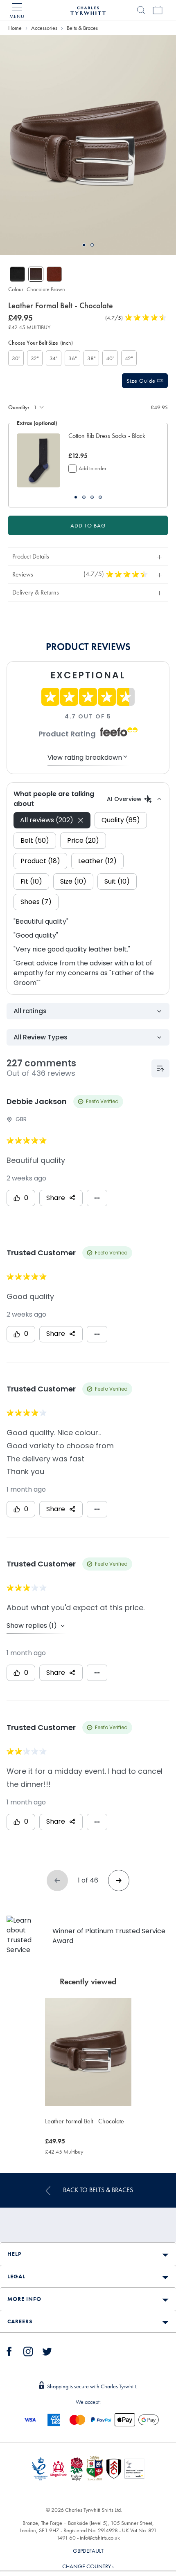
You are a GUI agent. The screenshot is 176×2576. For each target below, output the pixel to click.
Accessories (44, 28)
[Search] (141, 10)
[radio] (16, 358)
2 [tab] (92, 245)
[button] (110, 440)
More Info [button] (24, 2299)
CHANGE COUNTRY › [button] (88, 2566)
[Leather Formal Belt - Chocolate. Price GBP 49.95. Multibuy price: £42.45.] (88, 2052)
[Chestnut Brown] (54, 274)
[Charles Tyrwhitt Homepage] (88, 9)
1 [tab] (84, 245)
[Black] (17, 274)
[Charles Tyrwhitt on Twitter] (47, 2350)
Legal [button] (16, 2276)
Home (15, 28)
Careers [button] (20, 2321)
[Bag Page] (158, 10)
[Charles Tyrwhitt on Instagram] (28, 2350)
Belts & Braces (82, 28)
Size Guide (142, 381)
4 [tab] (100, 497)
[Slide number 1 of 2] (88, 145)
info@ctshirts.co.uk (100, 2538)
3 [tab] (92, 497)
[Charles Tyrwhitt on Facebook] (9, 2350)
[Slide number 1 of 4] (38, 461)
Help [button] (14, 2254)
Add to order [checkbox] (93, 468)
